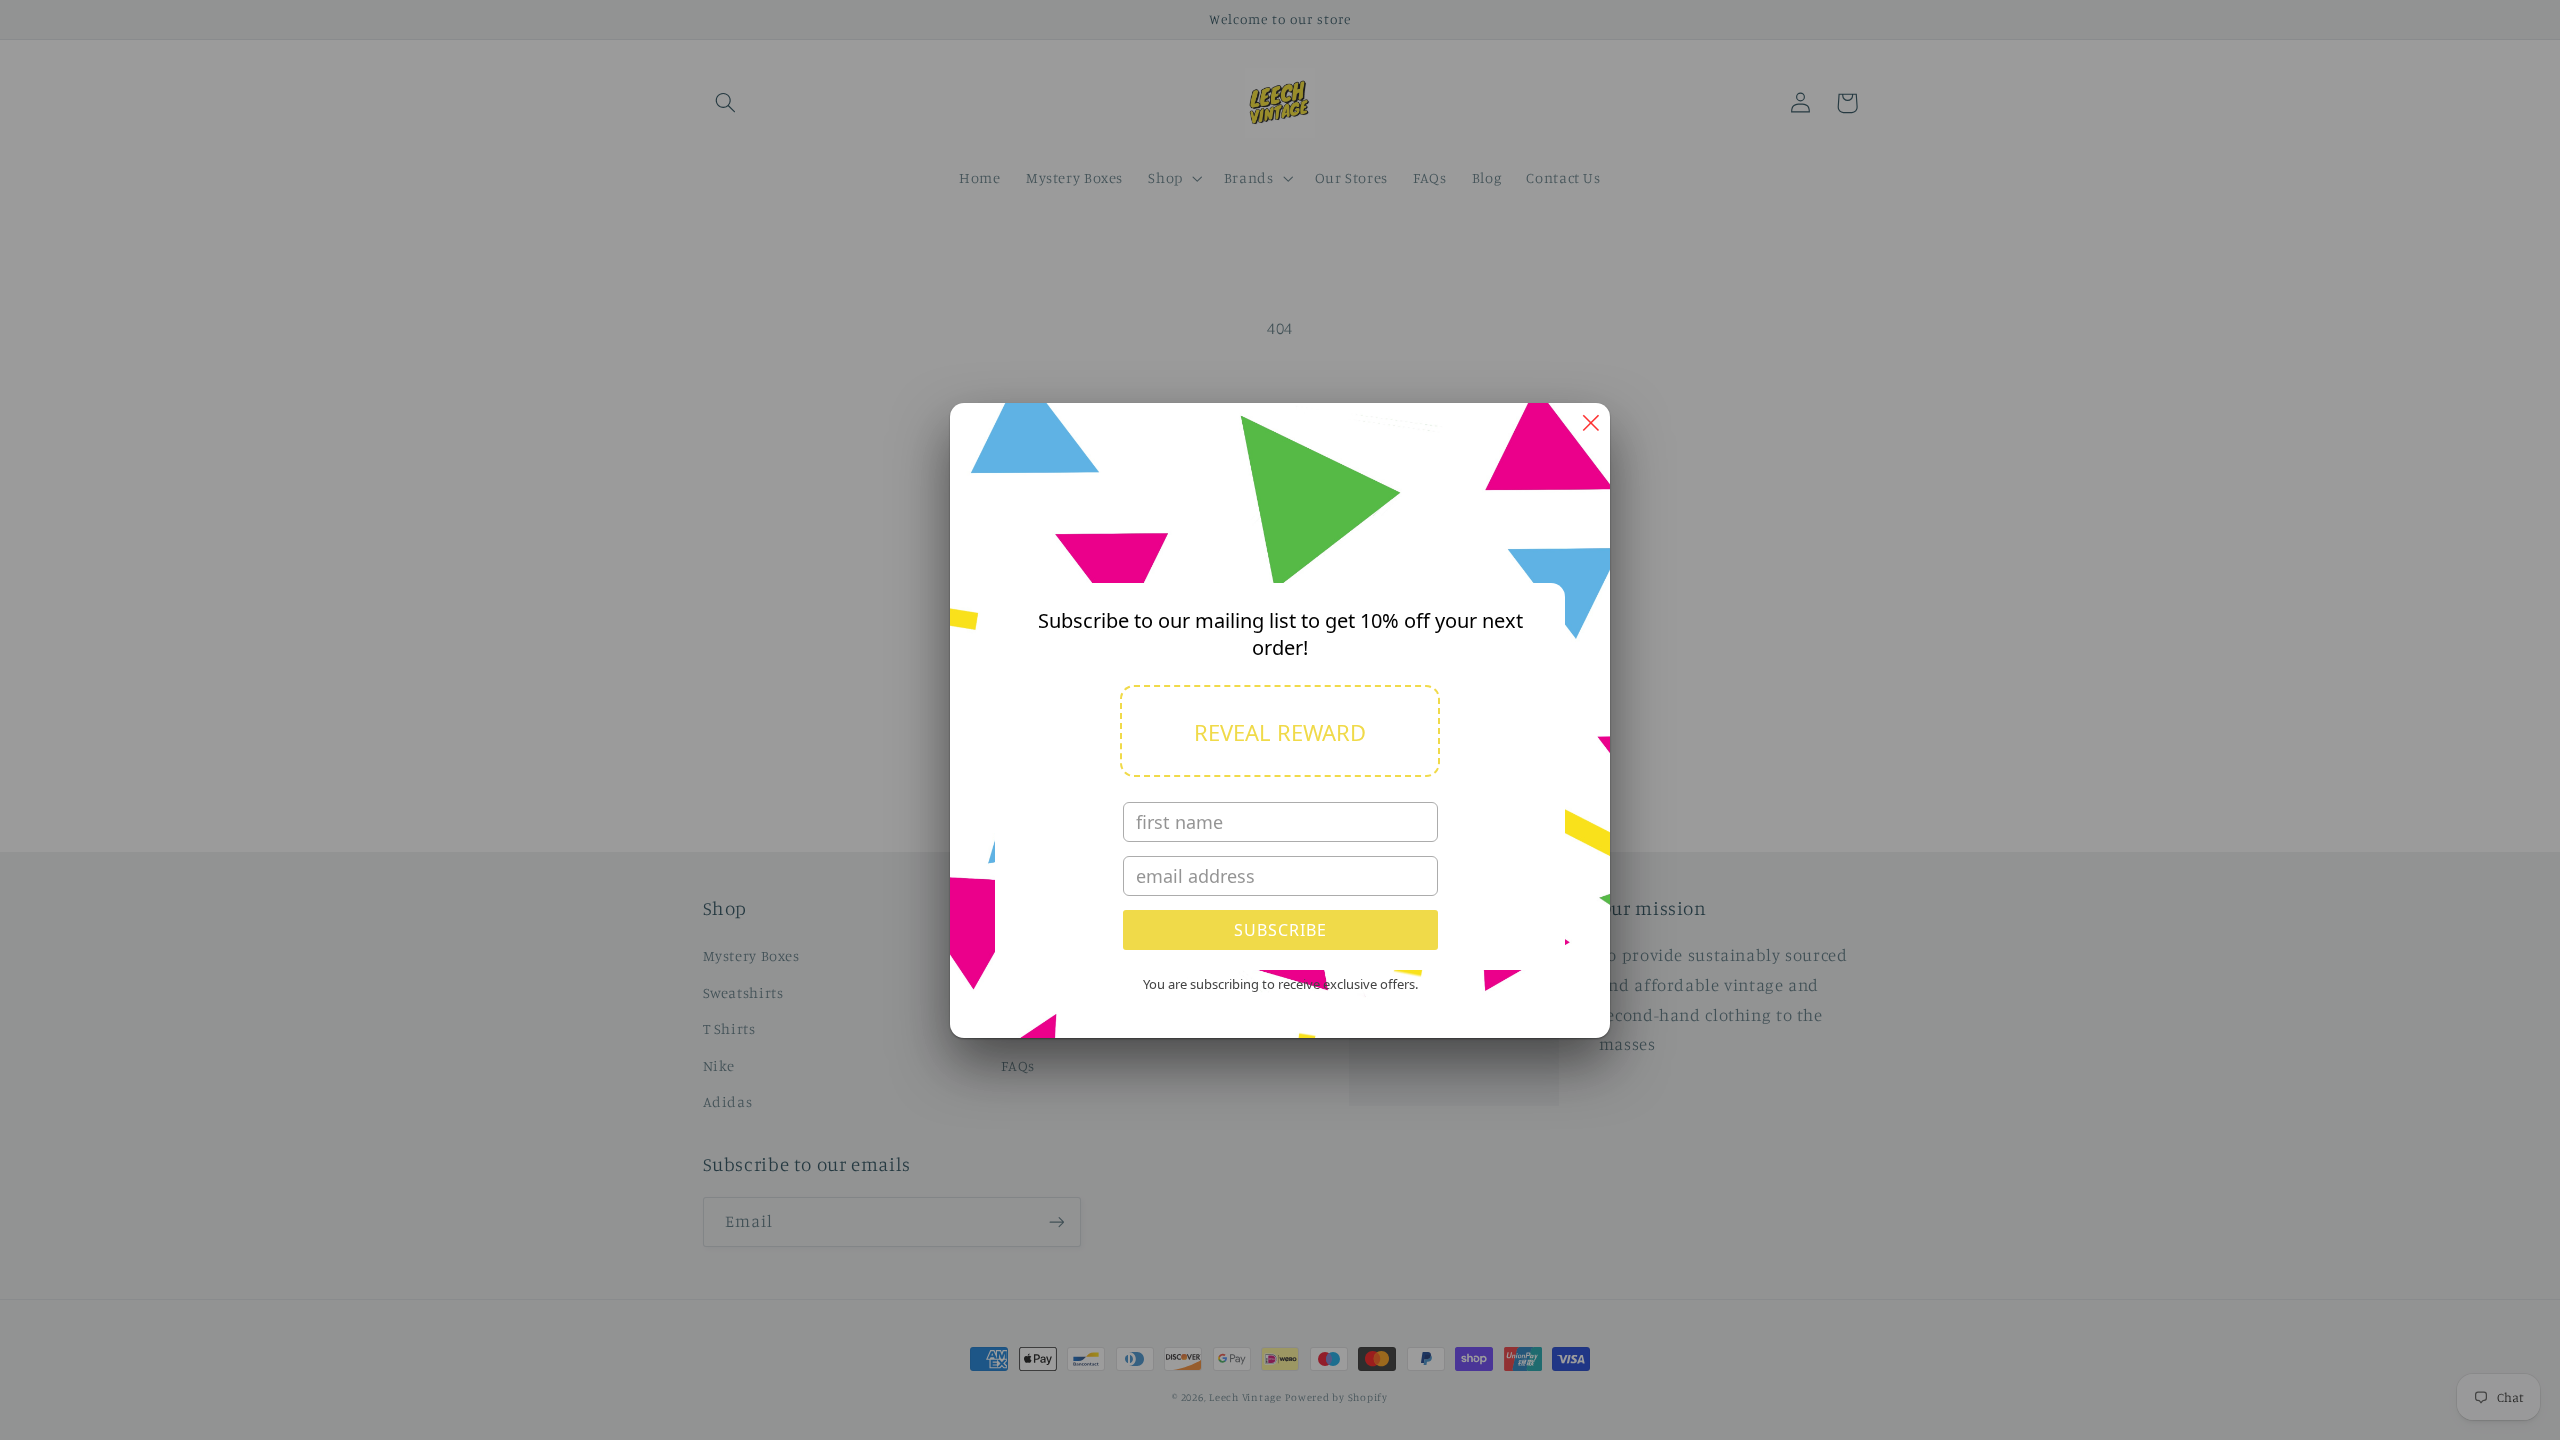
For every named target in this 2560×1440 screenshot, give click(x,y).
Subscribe (1280, 930)
